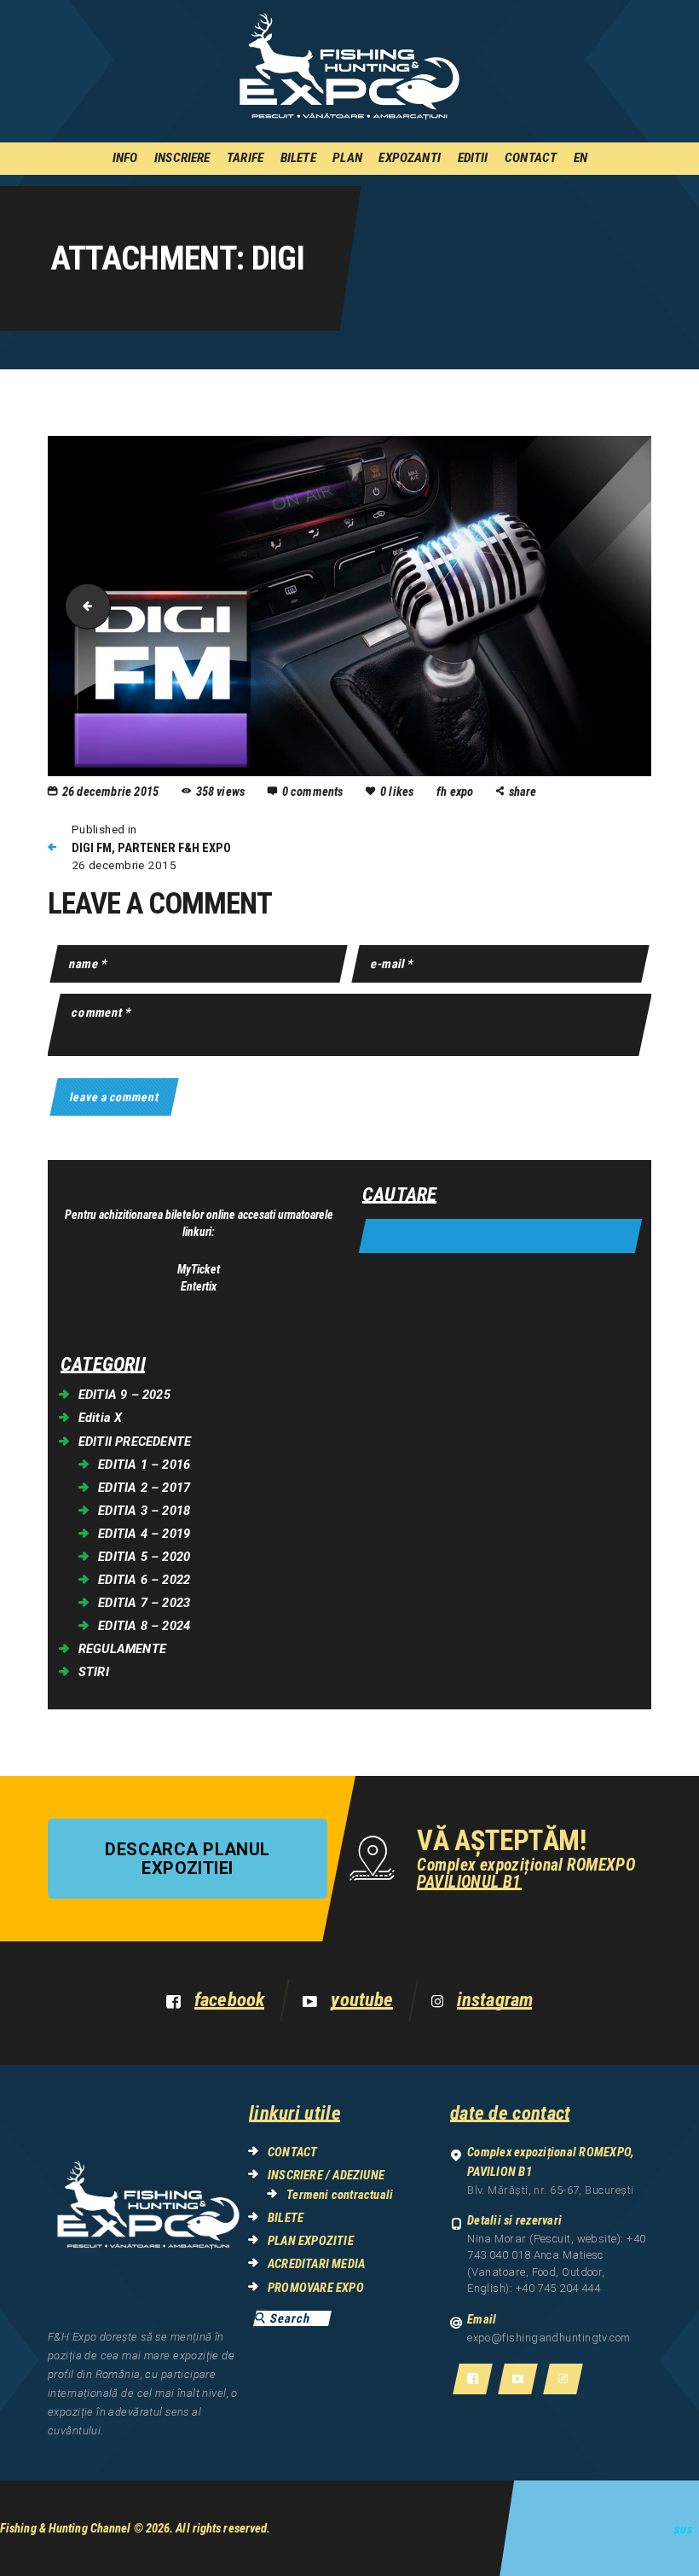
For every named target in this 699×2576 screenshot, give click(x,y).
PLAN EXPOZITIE (311, 2241)
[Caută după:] (500, 1236)
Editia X (101, 1418)
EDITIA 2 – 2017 (144, 1488)
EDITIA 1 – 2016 (144, 1465)
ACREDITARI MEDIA (316, 2264)
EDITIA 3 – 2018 (144, 1511)
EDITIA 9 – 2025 (124, 1395)
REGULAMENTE (122, 1649)
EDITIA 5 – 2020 (144, 1557)
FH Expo (456, 792)
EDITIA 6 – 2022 (144, 1580)
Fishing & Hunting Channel (66, 2528)
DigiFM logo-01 (83, 606)
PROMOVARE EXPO (316, 2288)
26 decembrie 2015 (110, 792)
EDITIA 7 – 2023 (144, 1603)
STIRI (94, 1672)
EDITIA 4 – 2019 (144, 1534)
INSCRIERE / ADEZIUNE (326, 2175)
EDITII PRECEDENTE (135, 1442)
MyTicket (199, 1269)
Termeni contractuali (340, 2195)
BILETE (286, 2218)
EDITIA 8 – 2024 (144, 1626)
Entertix (199, 1286)
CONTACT (292, 2152)
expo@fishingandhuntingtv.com (549, 2338)
